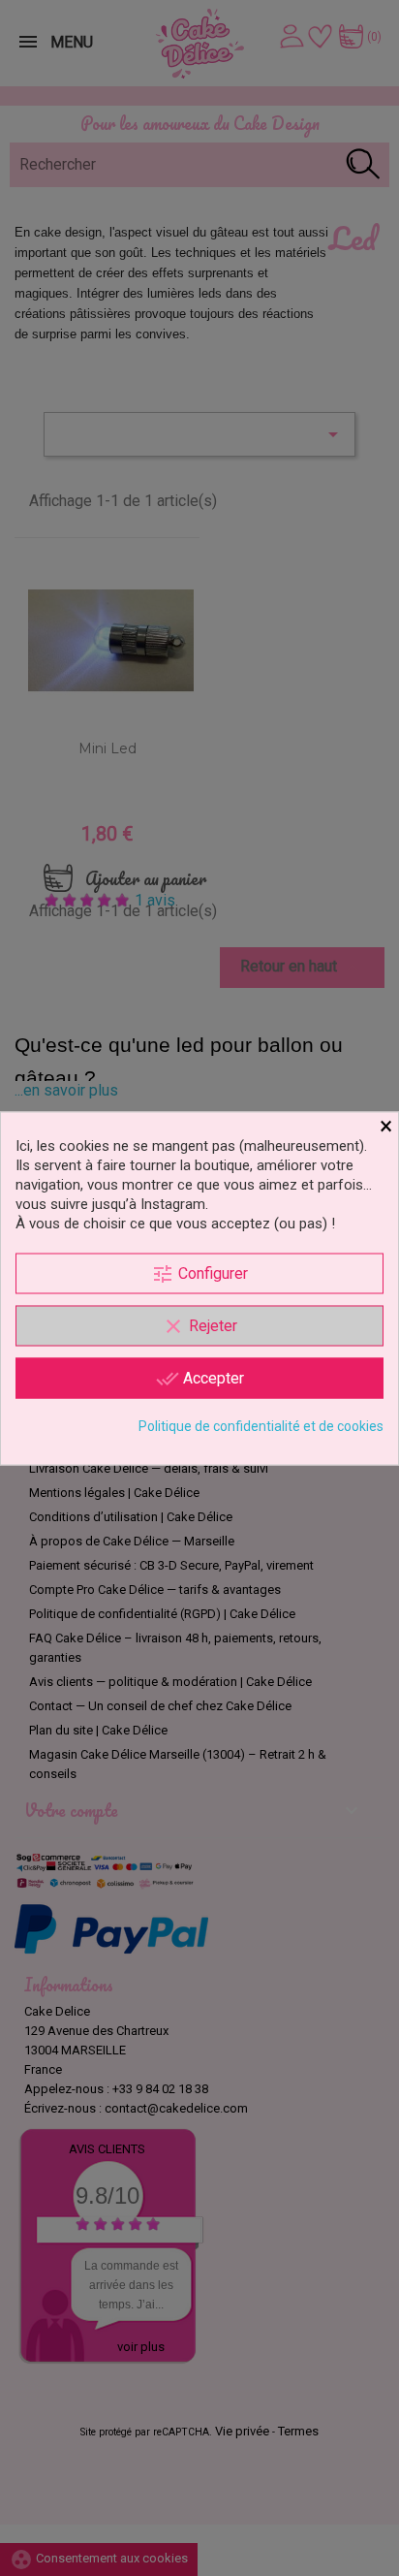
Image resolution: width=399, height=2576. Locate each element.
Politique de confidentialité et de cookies (261, 1425)
